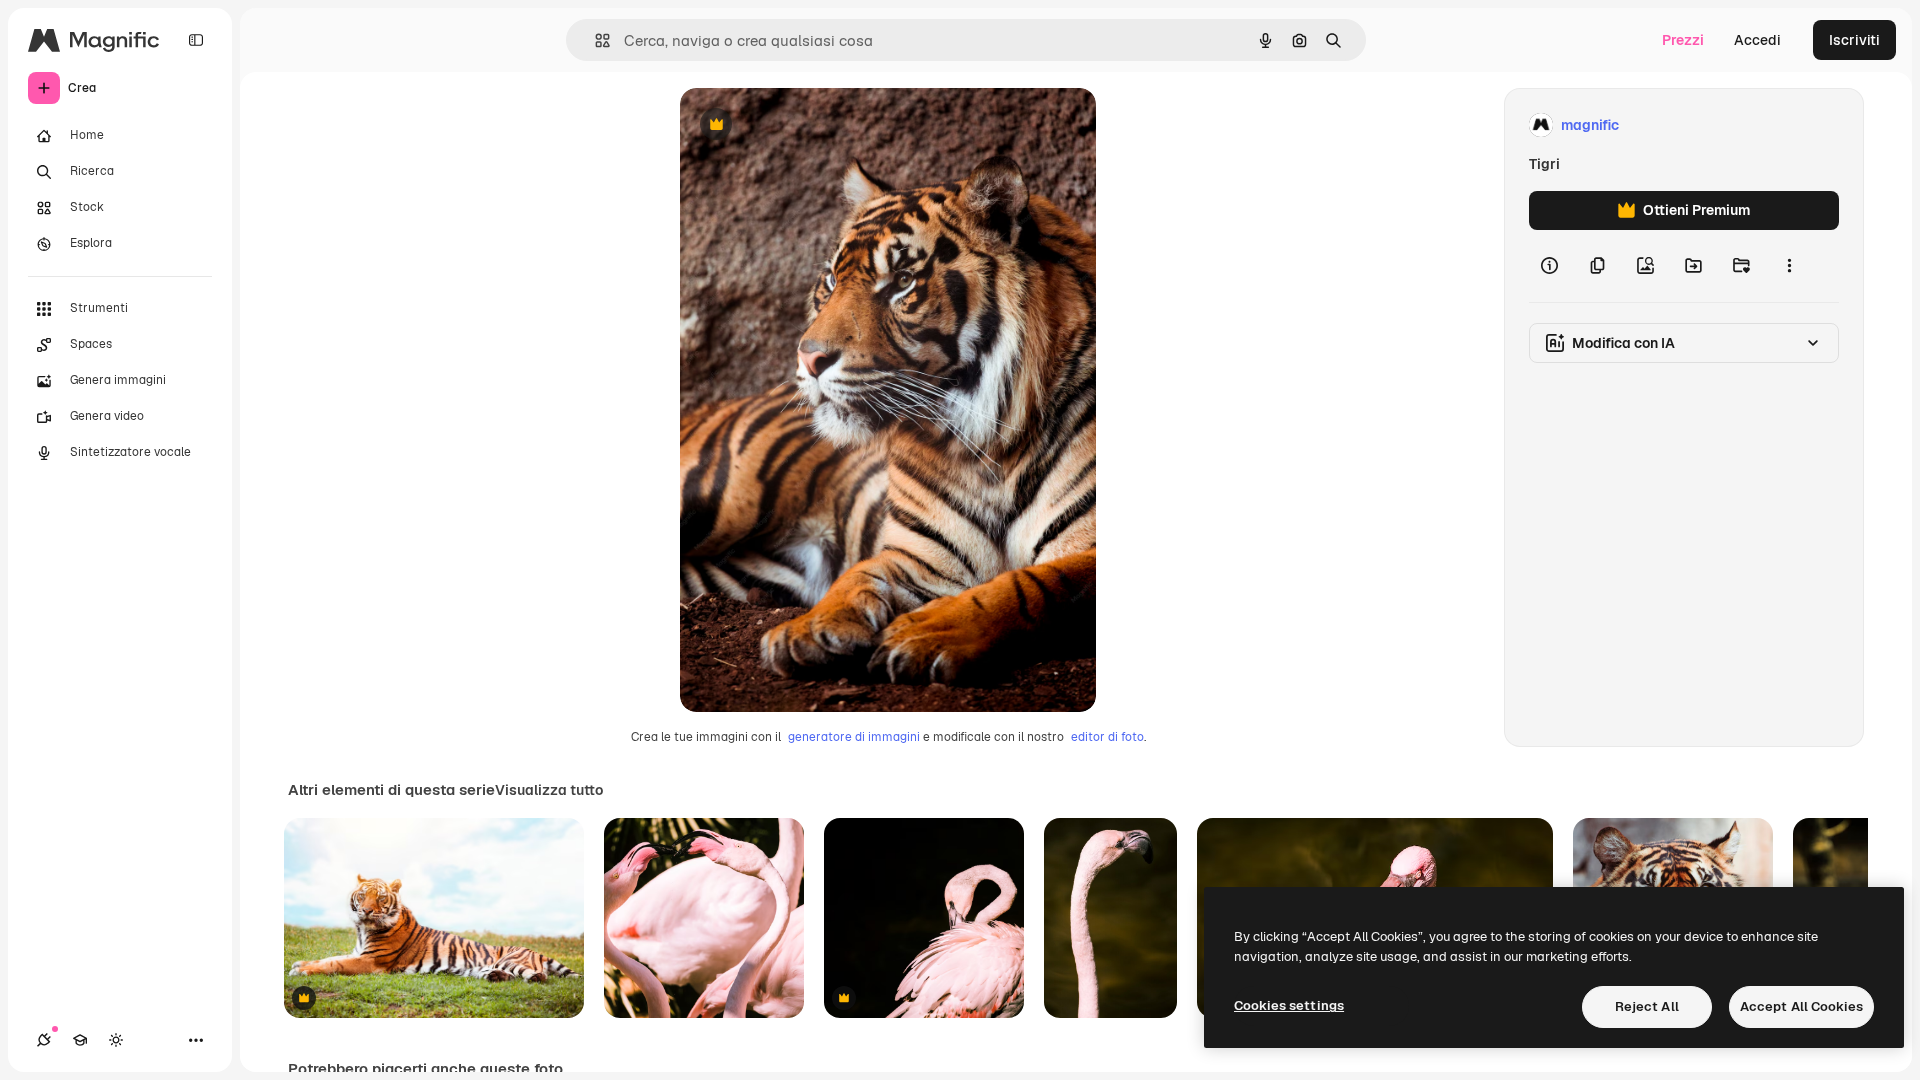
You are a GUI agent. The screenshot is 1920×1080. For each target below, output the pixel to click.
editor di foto (1107, 737)
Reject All (1647, 1006)
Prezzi (1683, 40)
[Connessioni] (44, 1040)
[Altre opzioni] (1789, 266)
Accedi (1757, 40)
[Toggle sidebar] (196, 40)
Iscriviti (1854, 40)
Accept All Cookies (1801, 1006)
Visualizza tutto (549, 790)
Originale (812, 125)
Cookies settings (1289, 1005)
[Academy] (80, 1040)
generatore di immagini (854, 737)
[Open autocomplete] (594, 40)
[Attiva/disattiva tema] (116, 1040)
